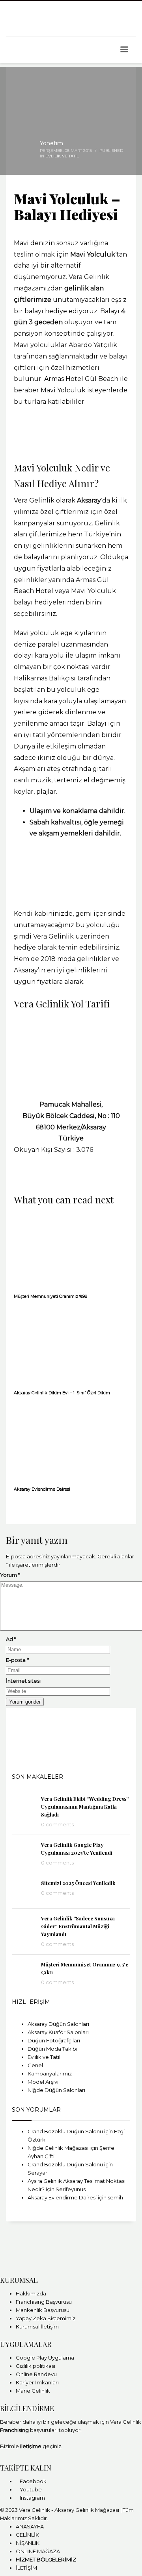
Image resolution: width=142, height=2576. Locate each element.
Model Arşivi (43, 2082)
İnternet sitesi (23, 1681)
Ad (11, 1639)
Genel (35, 2065)
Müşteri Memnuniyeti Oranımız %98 (50, 1296)
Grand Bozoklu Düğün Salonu (65, 2131)
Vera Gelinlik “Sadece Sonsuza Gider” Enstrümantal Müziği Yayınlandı (78, 1926)
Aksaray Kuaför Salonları (58, 2032)
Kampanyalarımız (50, 2073)
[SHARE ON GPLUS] (18, 1179)
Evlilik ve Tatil (62, 156)
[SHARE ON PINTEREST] (22, 1179)
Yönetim (51, 143)
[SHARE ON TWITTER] (10, 1179)
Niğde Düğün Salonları (56, 2090)
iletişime (31, 2446)
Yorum (10, 1575)
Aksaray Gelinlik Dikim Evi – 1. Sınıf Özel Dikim (62, 1393)
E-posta (17, 1660)
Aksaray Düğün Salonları (58, 2024)
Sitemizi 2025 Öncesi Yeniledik (78, 1883)
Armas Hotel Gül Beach (81, 379)
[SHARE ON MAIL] (26, 1179)
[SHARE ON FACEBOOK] (14, 1179)
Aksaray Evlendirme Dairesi (42, 1489)
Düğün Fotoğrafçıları (54, 2040)
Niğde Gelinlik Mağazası (58, 2148)
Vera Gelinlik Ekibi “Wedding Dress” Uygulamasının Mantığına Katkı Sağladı (85, 1806)
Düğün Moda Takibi (52, 2049)
